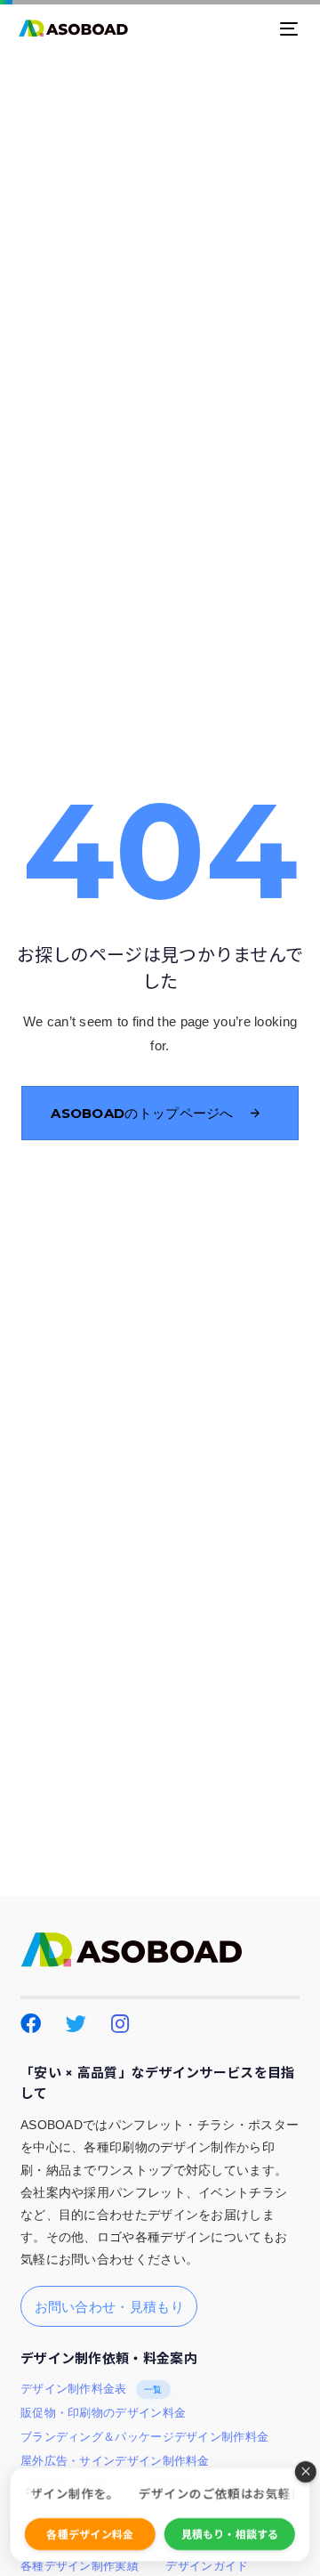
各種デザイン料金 (90, 2534)
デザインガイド (207, 2566)
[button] (306, 2472)
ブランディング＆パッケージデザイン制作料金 (144, 2437)
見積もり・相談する (230, 2534)
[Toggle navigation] (251, 28)
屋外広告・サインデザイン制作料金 (115, 2461)
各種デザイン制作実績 (80, 2566)
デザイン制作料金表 (92, 2389)
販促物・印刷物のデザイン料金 (103, 2413)
